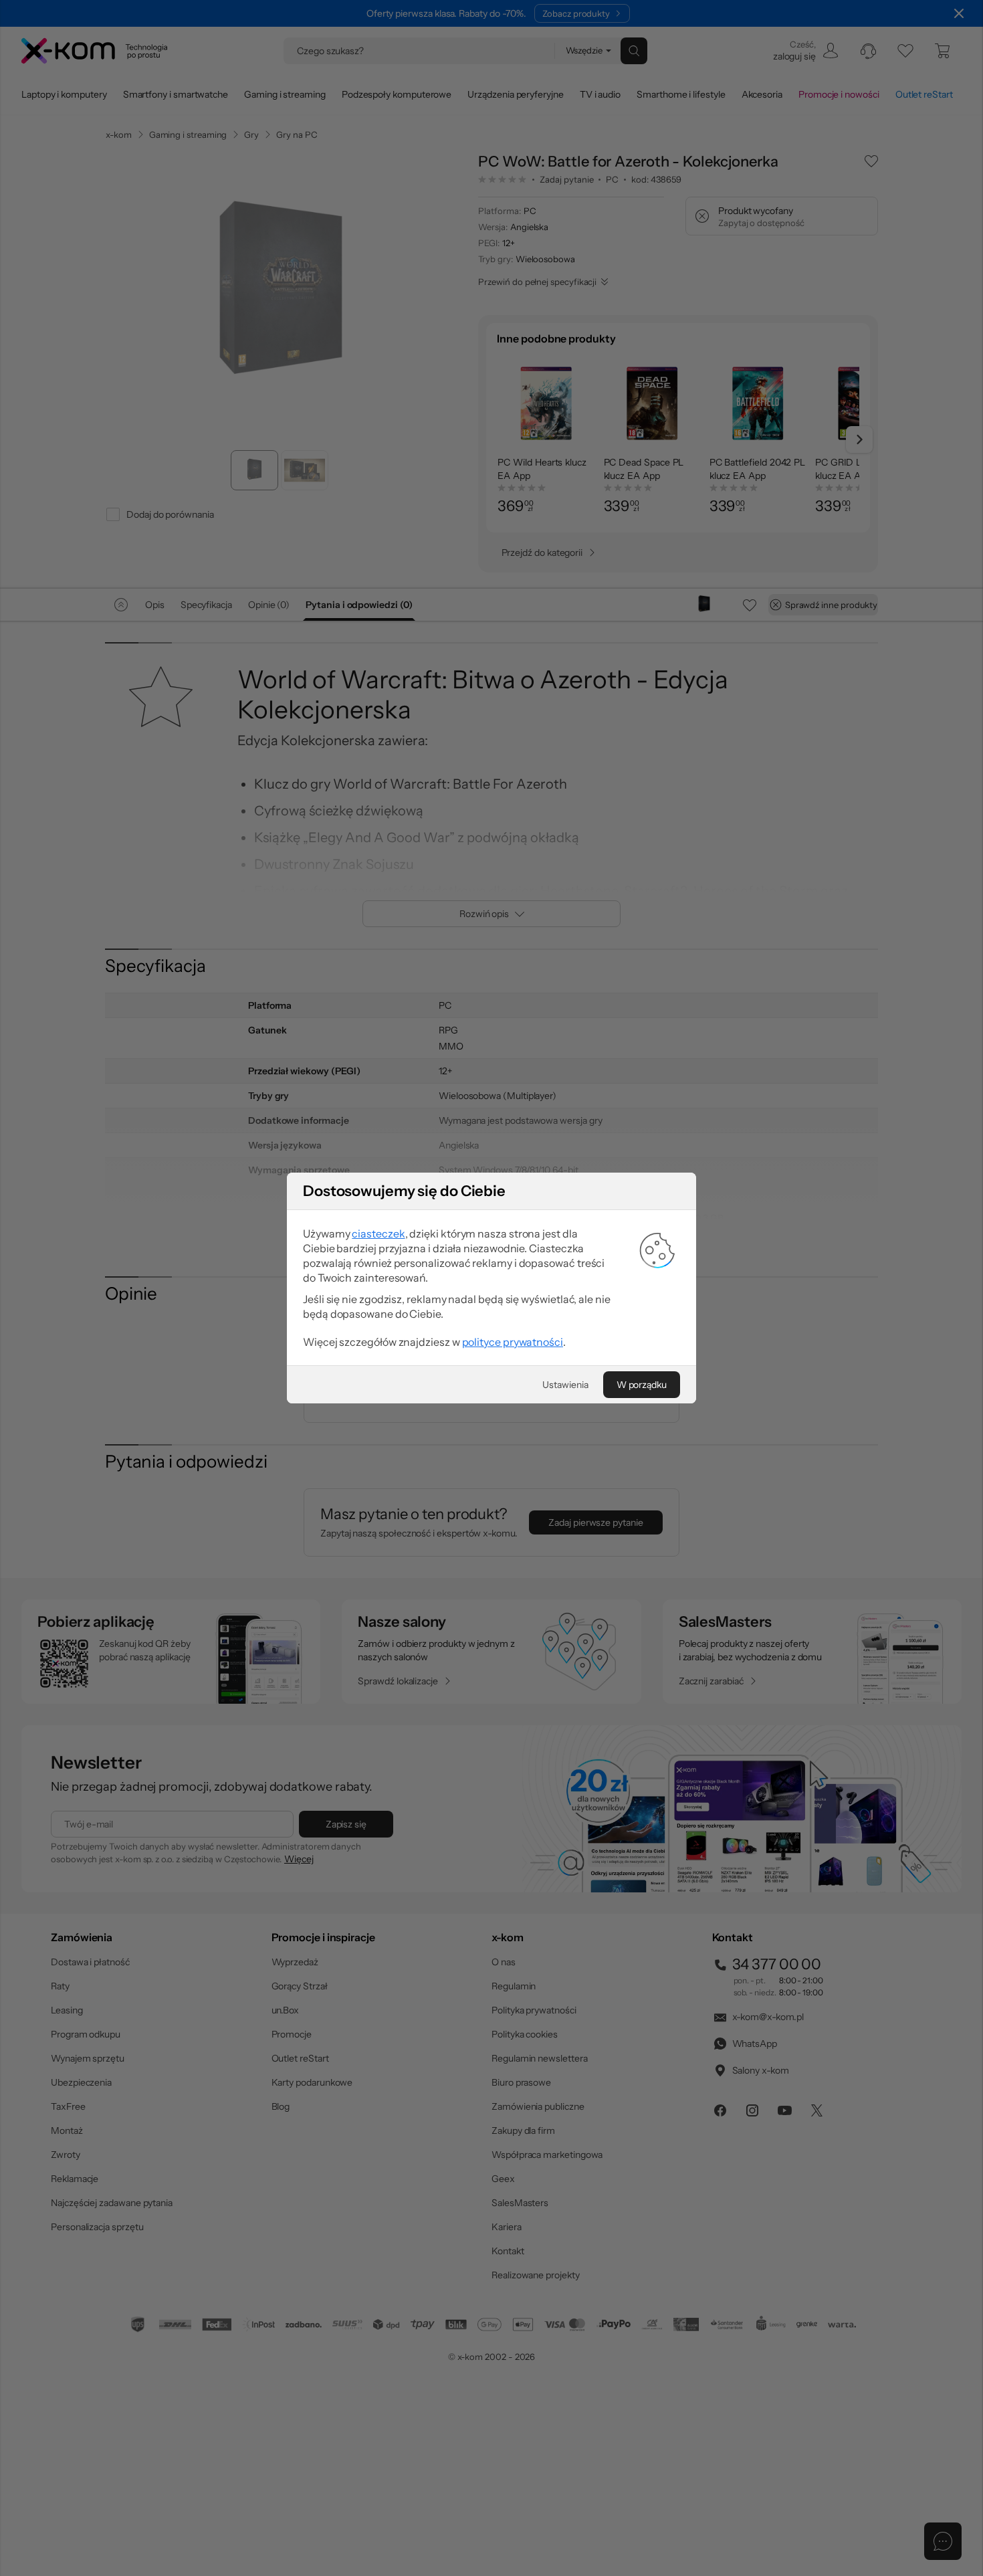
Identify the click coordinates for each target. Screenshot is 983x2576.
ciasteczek (378, 1233)
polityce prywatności (513, 1342)
